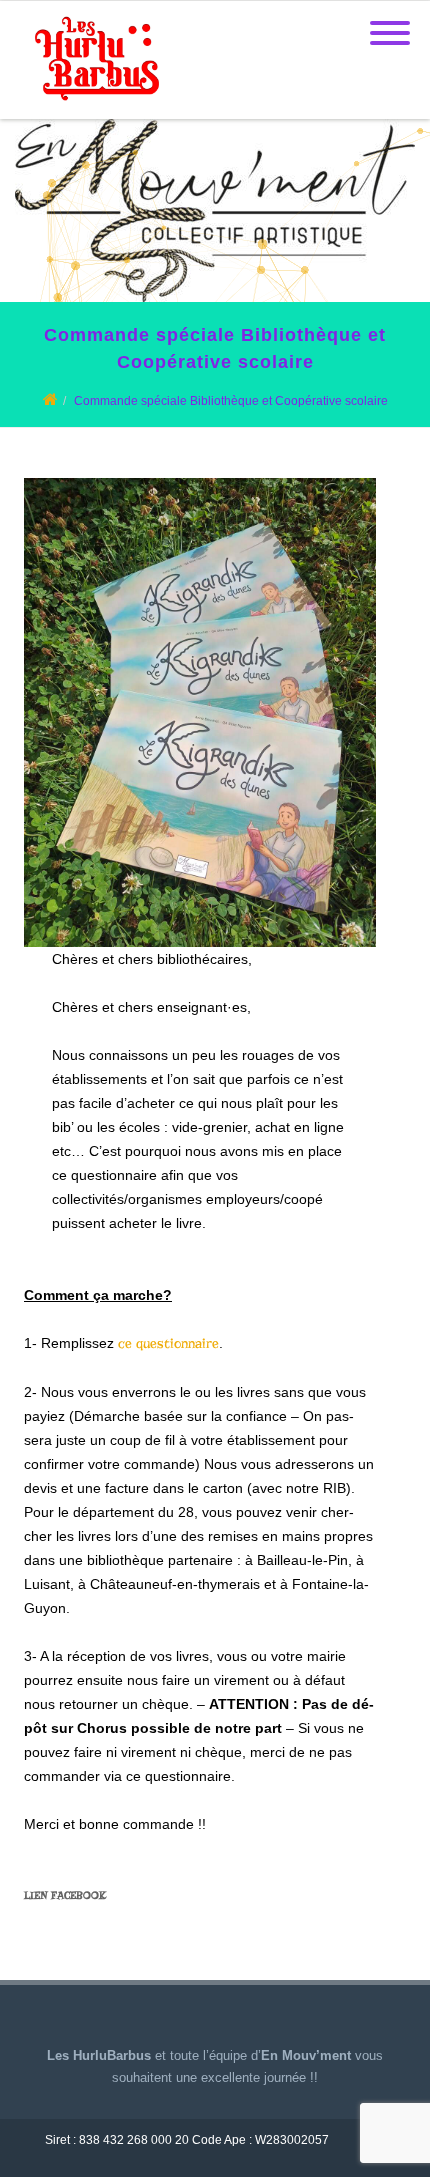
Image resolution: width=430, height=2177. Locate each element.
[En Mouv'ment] (92, 111)
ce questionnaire (168, 1343)
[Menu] (390, 21)
